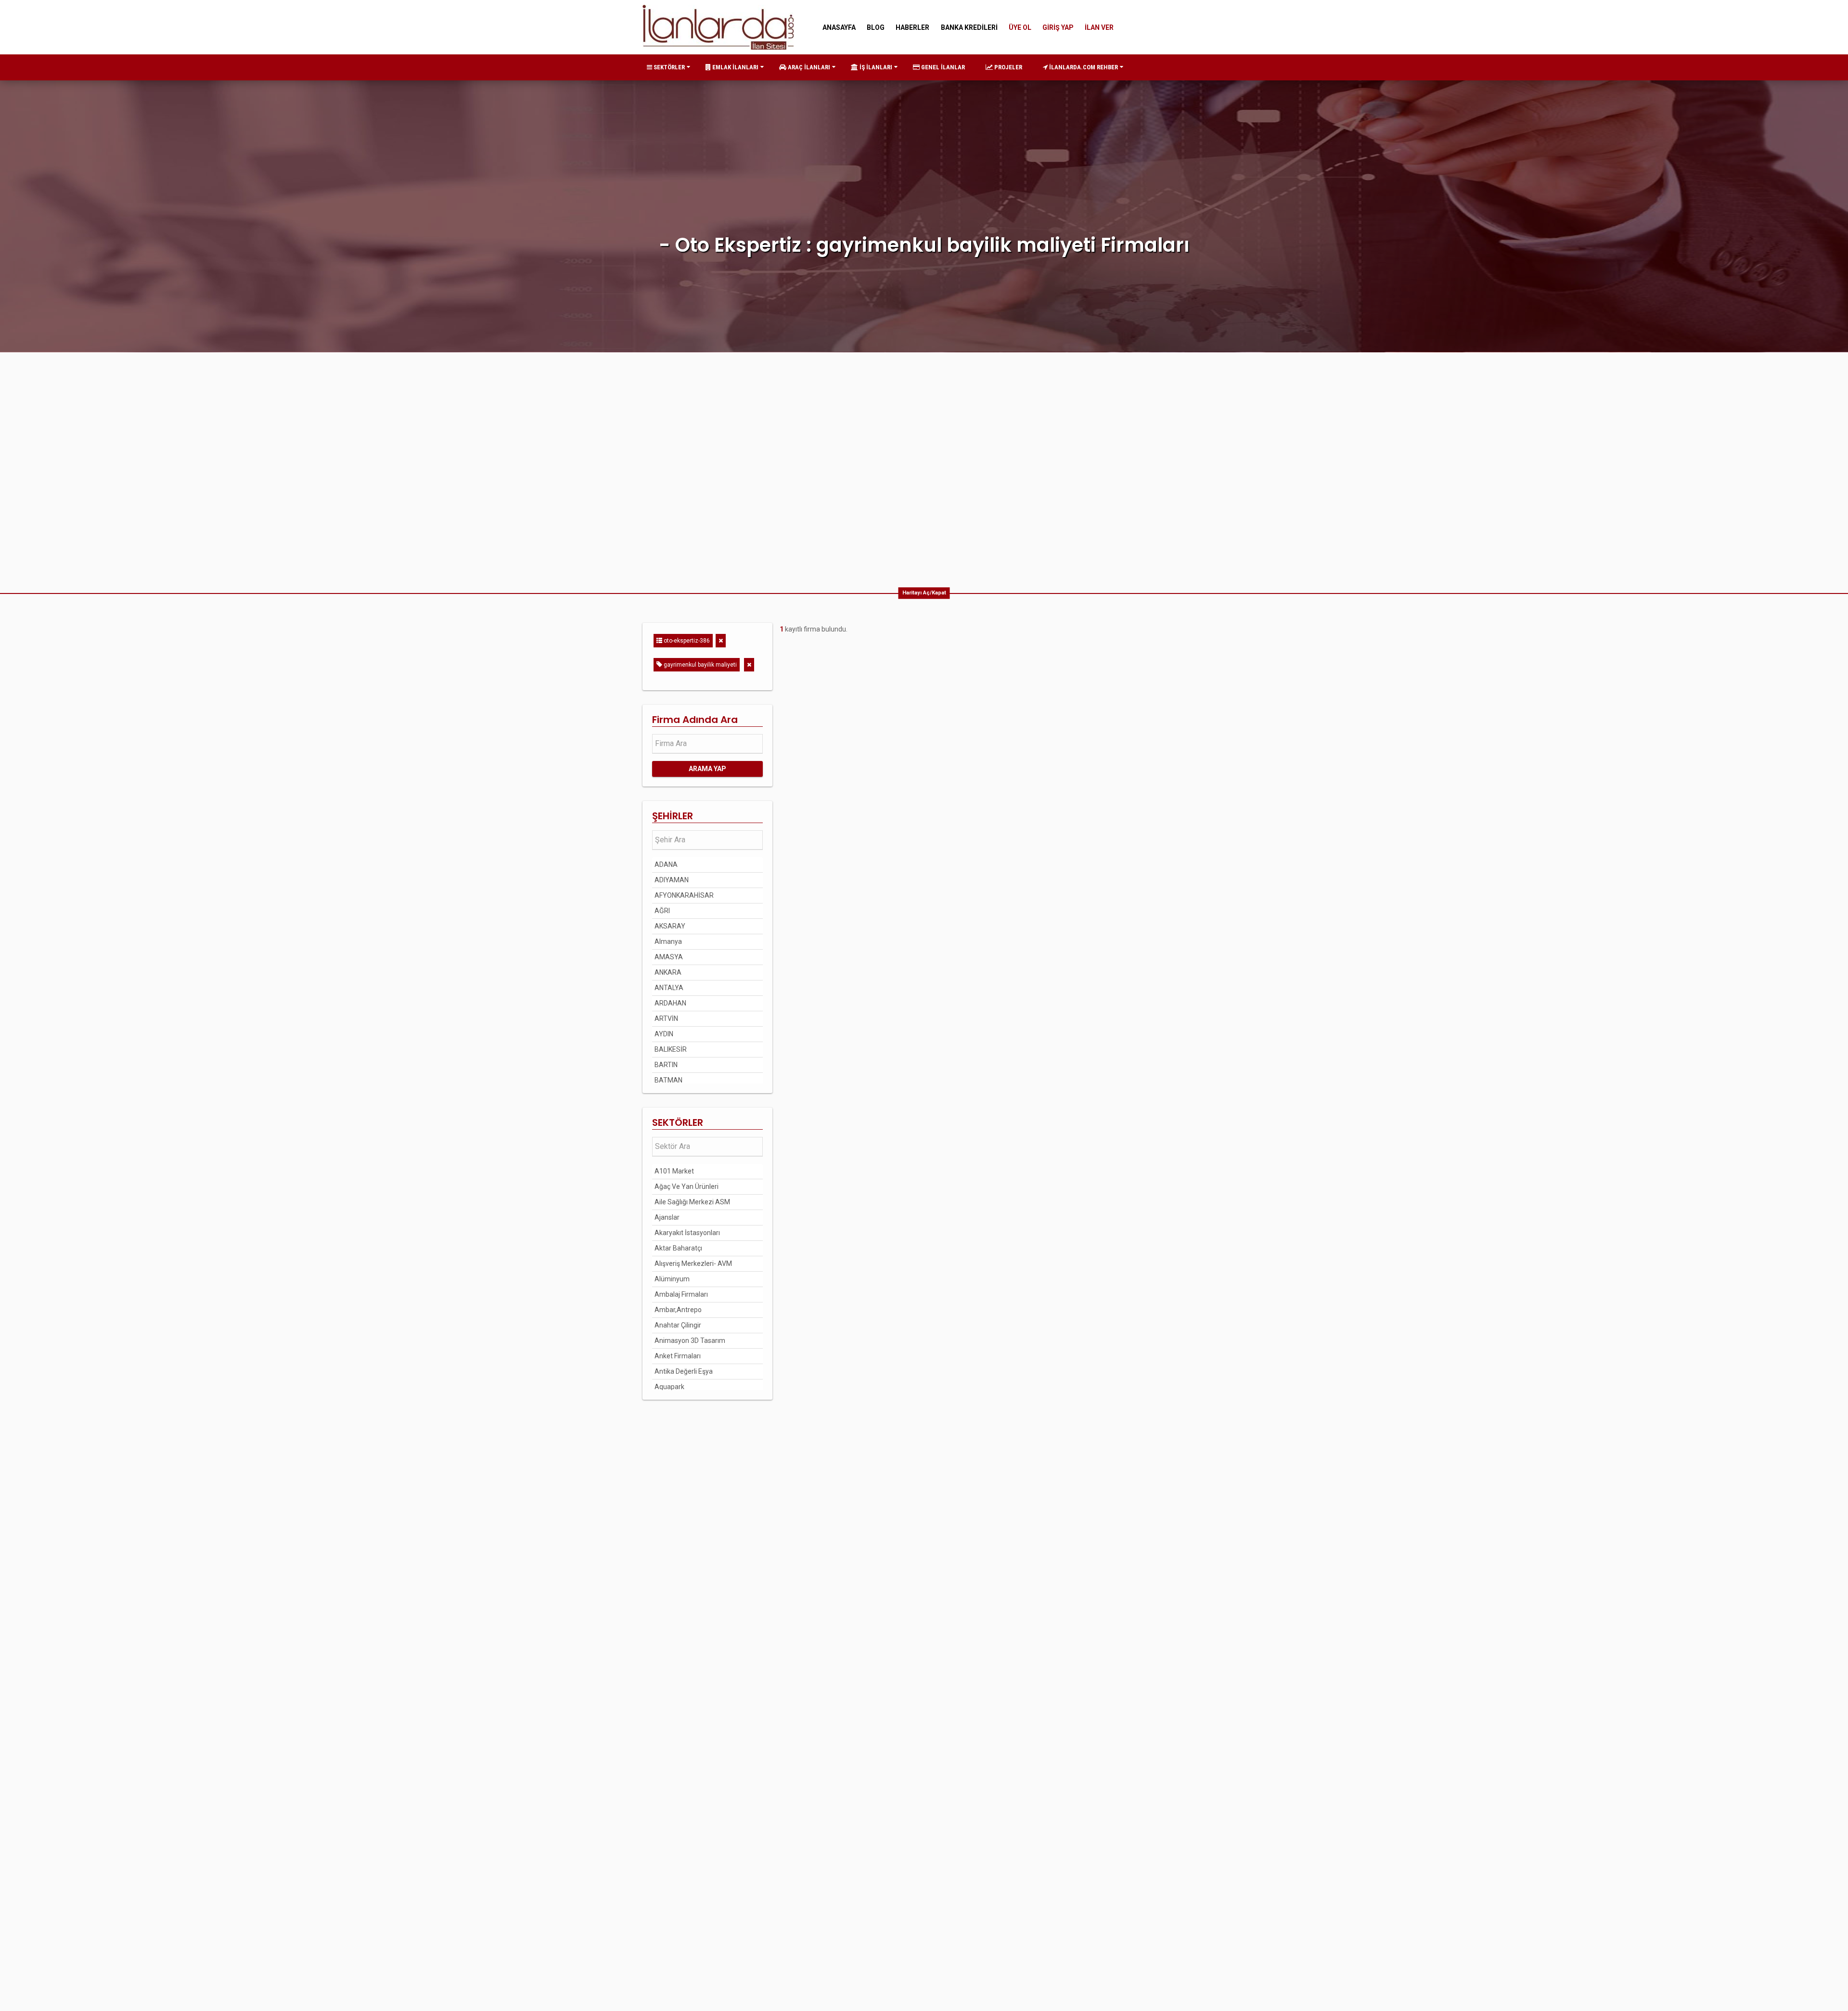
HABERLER (912, 27)
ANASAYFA (839, 27)
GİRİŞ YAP (1058, 27)
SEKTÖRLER (668, 67)
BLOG (876, 27)
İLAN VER (1099, 27)
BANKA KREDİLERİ (969, 27)
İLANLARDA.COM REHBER (1083, 67)
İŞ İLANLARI (875, 67)
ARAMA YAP (707, 769)
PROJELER (1007, 67)
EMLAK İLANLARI (735, 67)
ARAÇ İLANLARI (808, 67)
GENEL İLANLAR (942, 67)
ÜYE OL (1020, 27)
